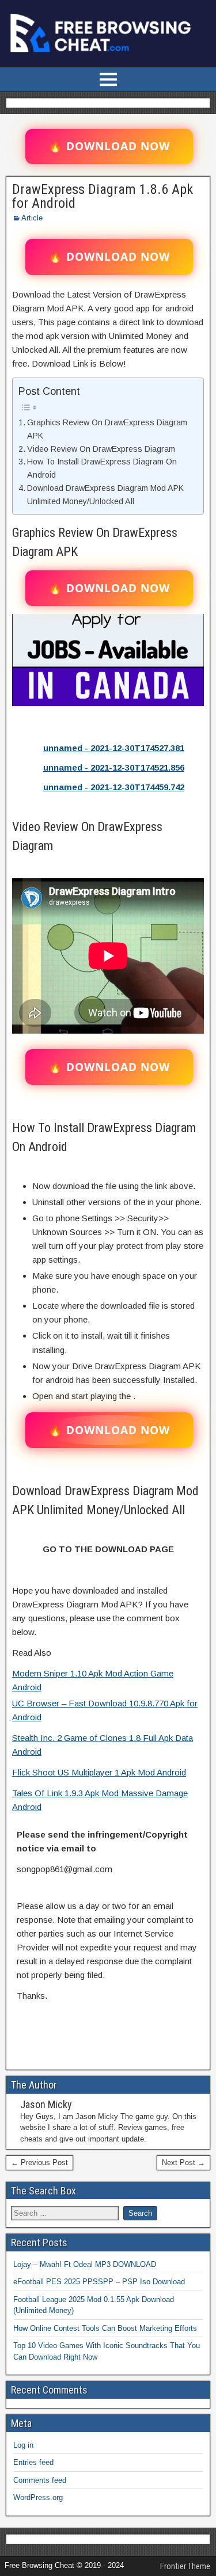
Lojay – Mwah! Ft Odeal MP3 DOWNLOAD (85, 2264)
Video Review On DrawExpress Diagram (101, 449)
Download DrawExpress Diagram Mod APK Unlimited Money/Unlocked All (105, 495)
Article (32, 218)
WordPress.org (38, 2497)
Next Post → (183, 2162)
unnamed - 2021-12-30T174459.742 (114, 787)
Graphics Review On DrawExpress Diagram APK (107, 429)
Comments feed (40, 2480)
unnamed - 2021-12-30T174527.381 (114, 748)
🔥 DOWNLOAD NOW (109, 146)
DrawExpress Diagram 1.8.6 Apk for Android (103, 196)
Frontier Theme (185, 2566)
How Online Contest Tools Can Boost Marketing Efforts (105, 2328)
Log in (23, 2445)
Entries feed (33, 2462)
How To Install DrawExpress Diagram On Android (102, 468)
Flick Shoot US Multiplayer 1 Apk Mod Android (99, 1772)
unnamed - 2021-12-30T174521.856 (114, 767)
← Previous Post (39, 2162)
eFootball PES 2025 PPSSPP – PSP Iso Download (99, 2282)
